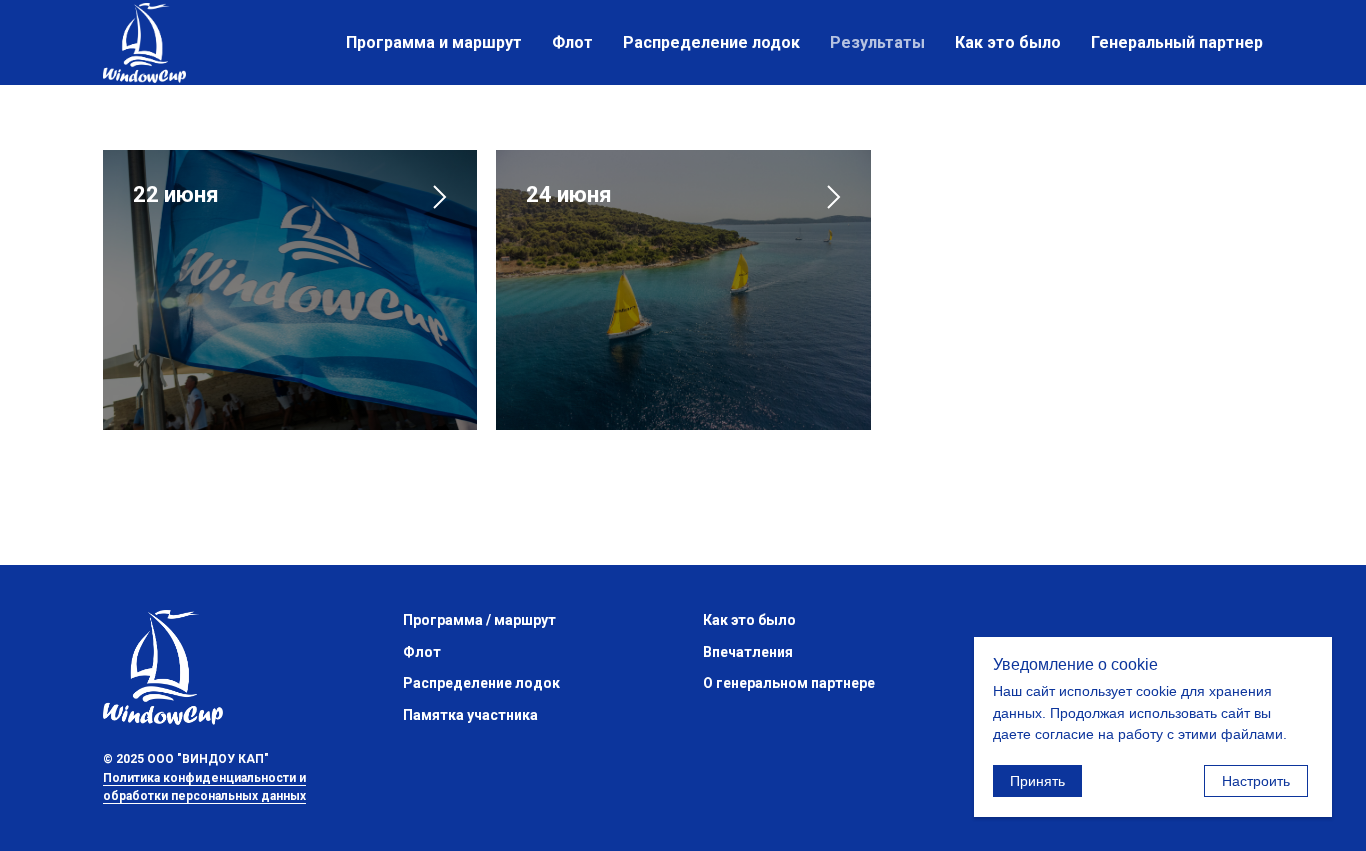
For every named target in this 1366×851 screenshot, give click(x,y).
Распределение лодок (711, 42)
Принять (1037, 781)
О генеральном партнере (789, 683)
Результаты (877, 42)
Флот (572, 42)
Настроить (1256, 781)
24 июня (569, 194)
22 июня (176, 194)
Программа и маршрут (434, 42)
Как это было (1008, 42)
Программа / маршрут (479, 620)
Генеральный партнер (1177, 42)
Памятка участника (470, 715)
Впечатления (748, 652)
